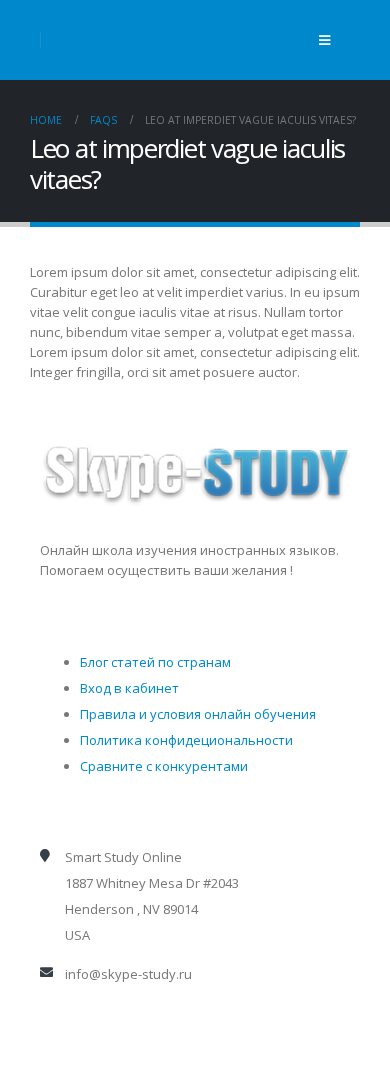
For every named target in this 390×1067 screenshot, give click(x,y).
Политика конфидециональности (186, 740)
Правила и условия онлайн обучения (198, 714)
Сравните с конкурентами (164, 766)
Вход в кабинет (129, 688)
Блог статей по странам (155, 662)
